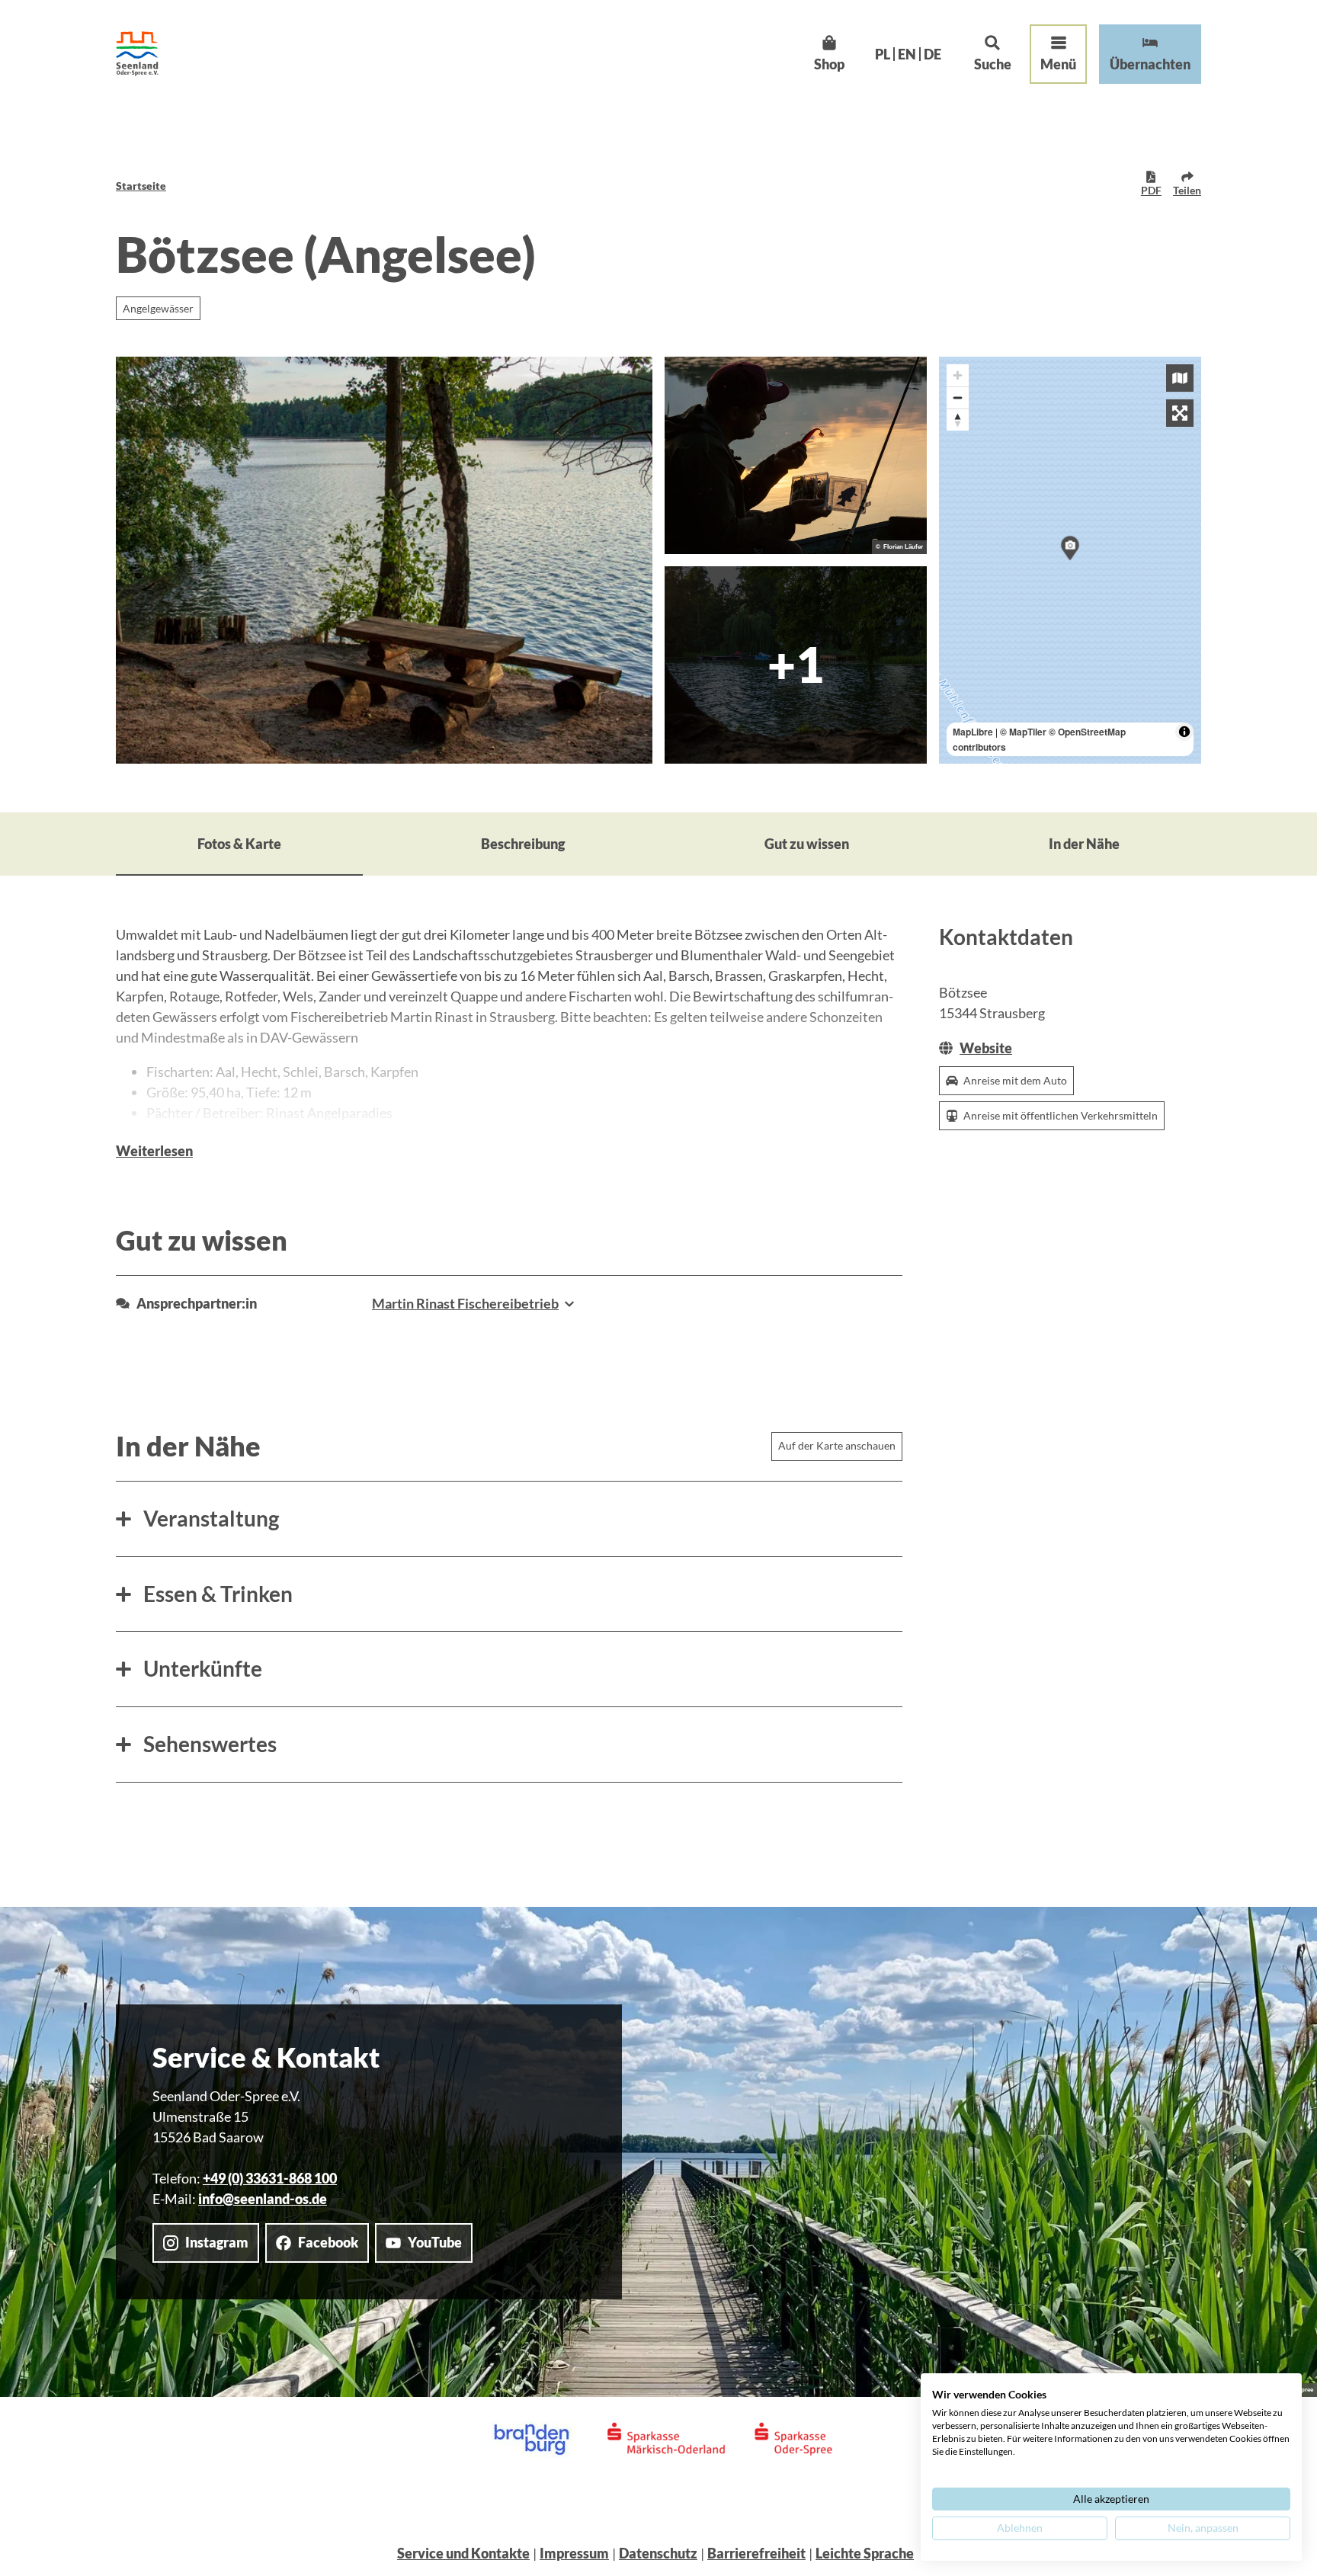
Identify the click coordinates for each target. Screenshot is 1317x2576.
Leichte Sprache (865, 2553)
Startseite (141, 186)
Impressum (574, 2553)
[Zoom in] (958, 375)
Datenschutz (658, 2553)
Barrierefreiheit (756, 2553)
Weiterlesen (154, 1151)
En (907, 54)
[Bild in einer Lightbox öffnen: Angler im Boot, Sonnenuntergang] (796, 455)
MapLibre (973, 732)
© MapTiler (1023, 732)
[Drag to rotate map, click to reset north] (958, 420)
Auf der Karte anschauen (837, 1445)
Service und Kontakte (463, 2553)
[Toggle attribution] (1184, 732)
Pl (883, 54)
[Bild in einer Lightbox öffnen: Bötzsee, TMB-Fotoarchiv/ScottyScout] (384, 560)
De (932, 54)
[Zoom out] (958, 397)
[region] (1070, 560)
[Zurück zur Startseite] (137, 54)
